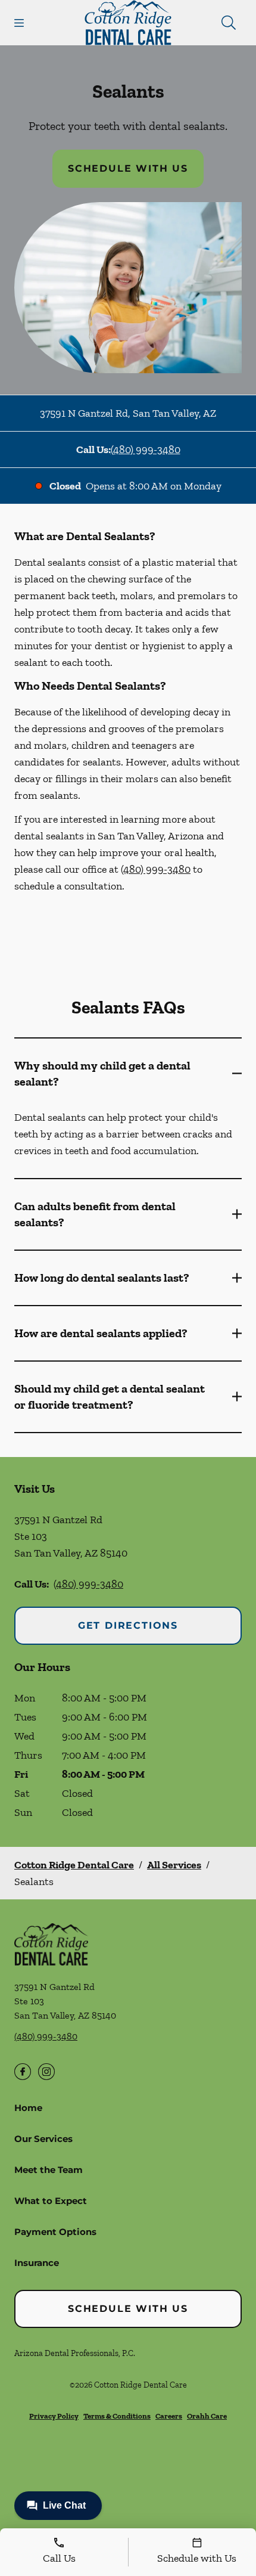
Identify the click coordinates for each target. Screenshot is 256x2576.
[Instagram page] (46, 2072)
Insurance (37, 2263)
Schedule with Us (128, 168)
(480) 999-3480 (146, 450)
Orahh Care (207, 2416)
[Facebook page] (23, 2072)
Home (28, 2108)
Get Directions (128, 1625)
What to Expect (51, 2201)
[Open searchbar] (229, 23)
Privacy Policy (54, 2416)
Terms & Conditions (117, 2416)
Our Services (43, 2139)
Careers (169, 2416)
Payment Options (55, 2232)
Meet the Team (49, 2170)
